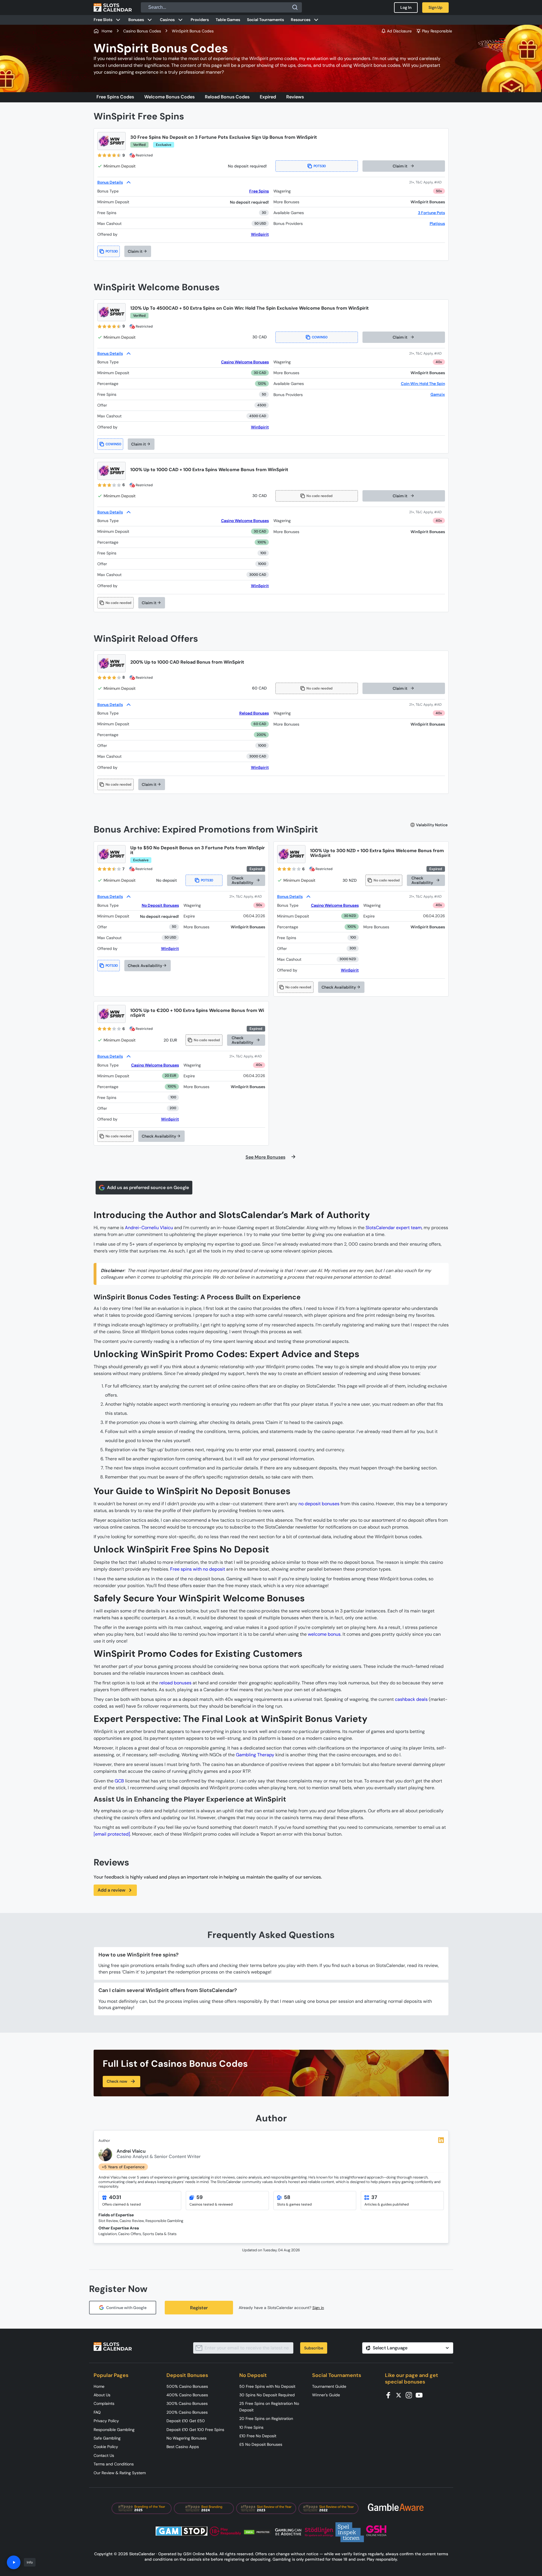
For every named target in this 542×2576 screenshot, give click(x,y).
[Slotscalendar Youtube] (421, 2395)
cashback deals (411, 1699)
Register (199, 2308)
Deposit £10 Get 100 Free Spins (195, 2430)
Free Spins (259, 191)
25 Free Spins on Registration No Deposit (269, 2407)
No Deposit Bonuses (160, 905)
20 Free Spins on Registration (266, 2418)
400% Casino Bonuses (187, 2395)
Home (99, 2386)
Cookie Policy (106, 2447)
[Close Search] (295, 7)
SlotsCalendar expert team (394, 1228)
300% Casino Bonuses (187, 2403)
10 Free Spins (251, 2427)
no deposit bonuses (319, 1504)
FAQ (97, 2412)
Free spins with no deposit (198, 1569)
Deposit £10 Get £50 (186, 2421)
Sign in (318, 2308)
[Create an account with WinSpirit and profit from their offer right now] (427, 182)
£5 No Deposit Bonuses (261, 2444)
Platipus (437, 223)
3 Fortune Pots (431, 213)
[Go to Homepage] (113, 7)
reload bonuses (175, 1683)
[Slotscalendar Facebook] (390, 2395)
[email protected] (112, 1834)
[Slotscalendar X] (400, 2395)
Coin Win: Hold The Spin (423, 384)
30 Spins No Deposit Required (267, 2395)
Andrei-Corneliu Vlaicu (149, 1228)
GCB (119, 1781)
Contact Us (104, 2455)
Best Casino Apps (183, 2447)
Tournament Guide (329, 2386)
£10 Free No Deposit (258, 2436)
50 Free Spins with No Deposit (267, 2386)
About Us (102, 2395)
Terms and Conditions (114, 2464)
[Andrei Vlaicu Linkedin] (441, 2140)
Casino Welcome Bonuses (245, 362)
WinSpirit (260, 234)
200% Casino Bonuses (187, 2412)
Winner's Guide (326, 2395)
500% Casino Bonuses (187, 2386)
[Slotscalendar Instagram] (411, 2395)
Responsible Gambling (114, 2430)
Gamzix (438, 394)
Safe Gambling (107, 2438)
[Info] (14, 2562)
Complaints (104, 2403)
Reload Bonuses (254, 713)
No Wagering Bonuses (186, 2438)
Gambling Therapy (255, 1755)
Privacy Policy (106, 2421)
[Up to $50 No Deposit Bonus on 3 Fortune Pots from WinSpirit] (112, 854)
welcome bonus (324, 1634)
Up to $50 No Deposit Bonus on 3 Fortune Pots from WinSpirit (198, 850)
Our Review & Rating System (120, 2473)
